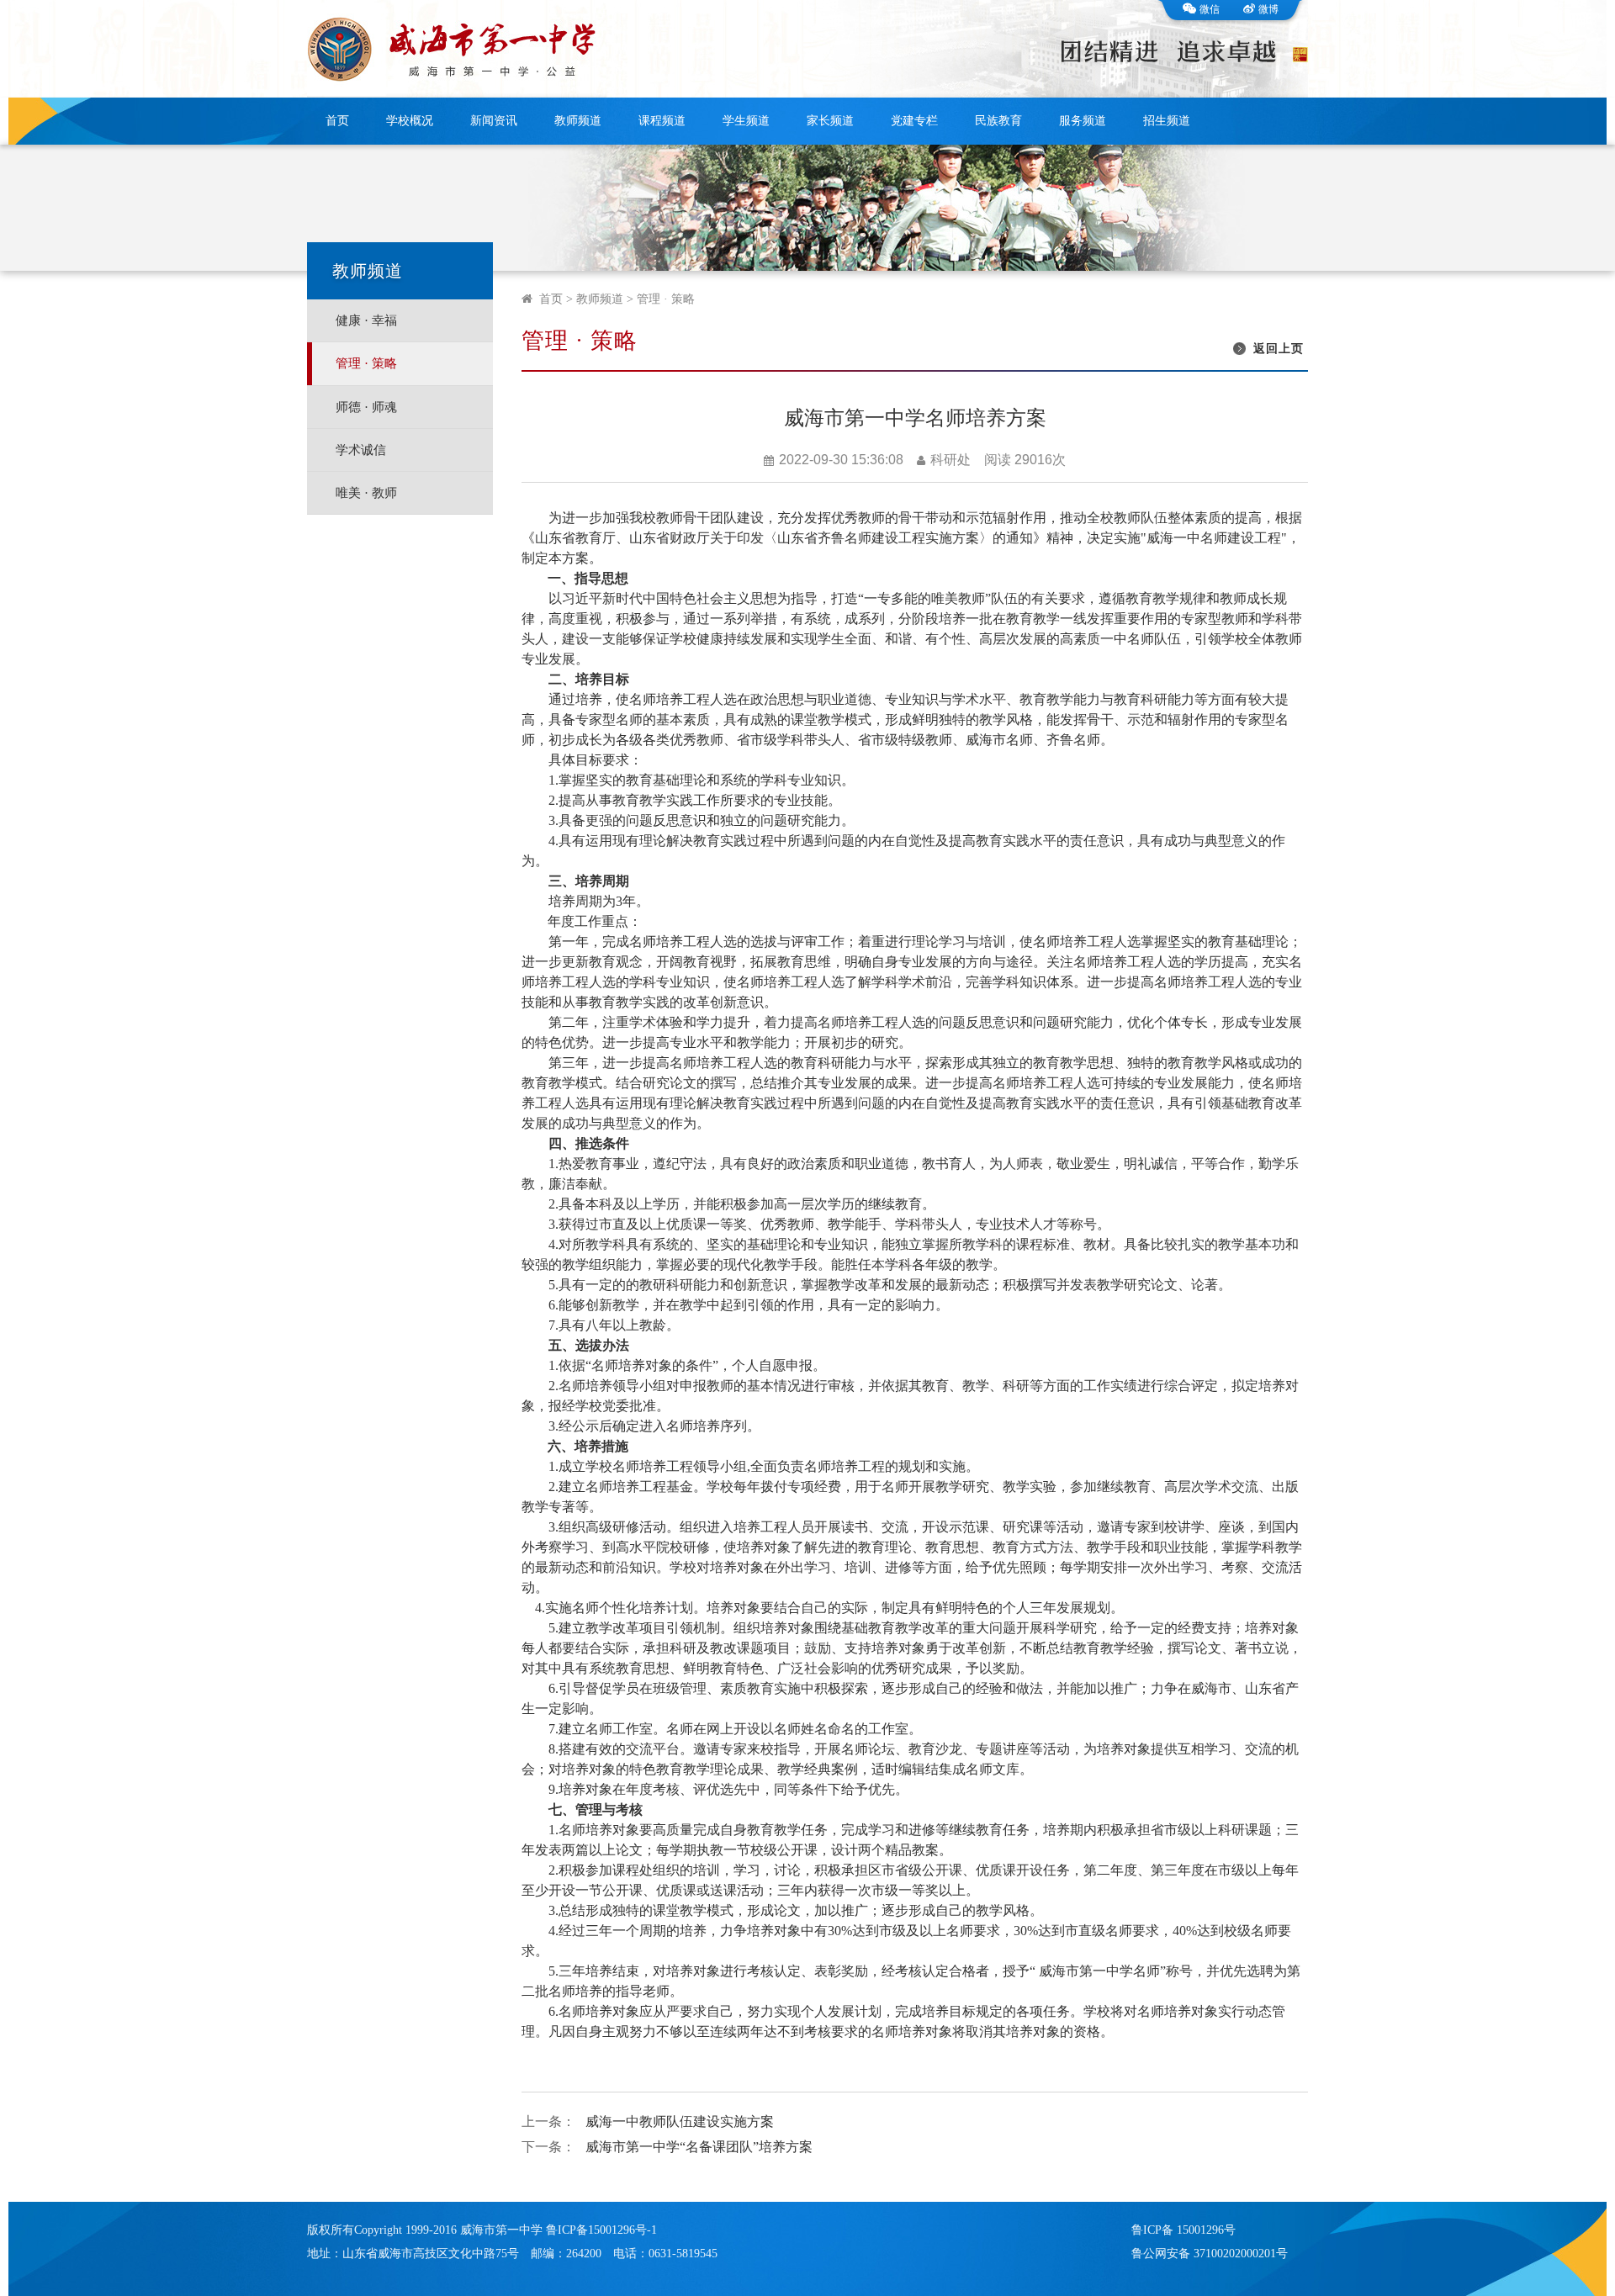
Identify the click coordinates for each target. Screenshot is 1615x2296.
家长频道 (830, 121)
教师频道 (578, 121)
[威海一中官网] (457, 49)
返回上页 (1279, 349)
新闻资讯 (494, 121)
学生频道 (746, 121)
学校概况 (410, 121)
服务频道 (1083, 121)
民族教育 (998, 121)
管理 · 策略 (366, 363)
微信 (1210, 9)
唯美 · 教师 (366, 493)
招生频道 (1167, 121)
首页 (337, 121)
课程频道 (662, 121)
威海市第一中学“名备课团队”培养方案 (699, 2147)
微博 (1268, 9)
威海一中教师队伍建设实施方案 (680, 2121)
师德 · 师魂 (366, 407)
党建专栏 (914, 121)
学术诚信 (361, 450)
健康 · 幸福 (366, 320)
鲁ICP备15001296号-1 (601, 2230)
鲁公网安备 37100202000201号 (1210, 2254)
